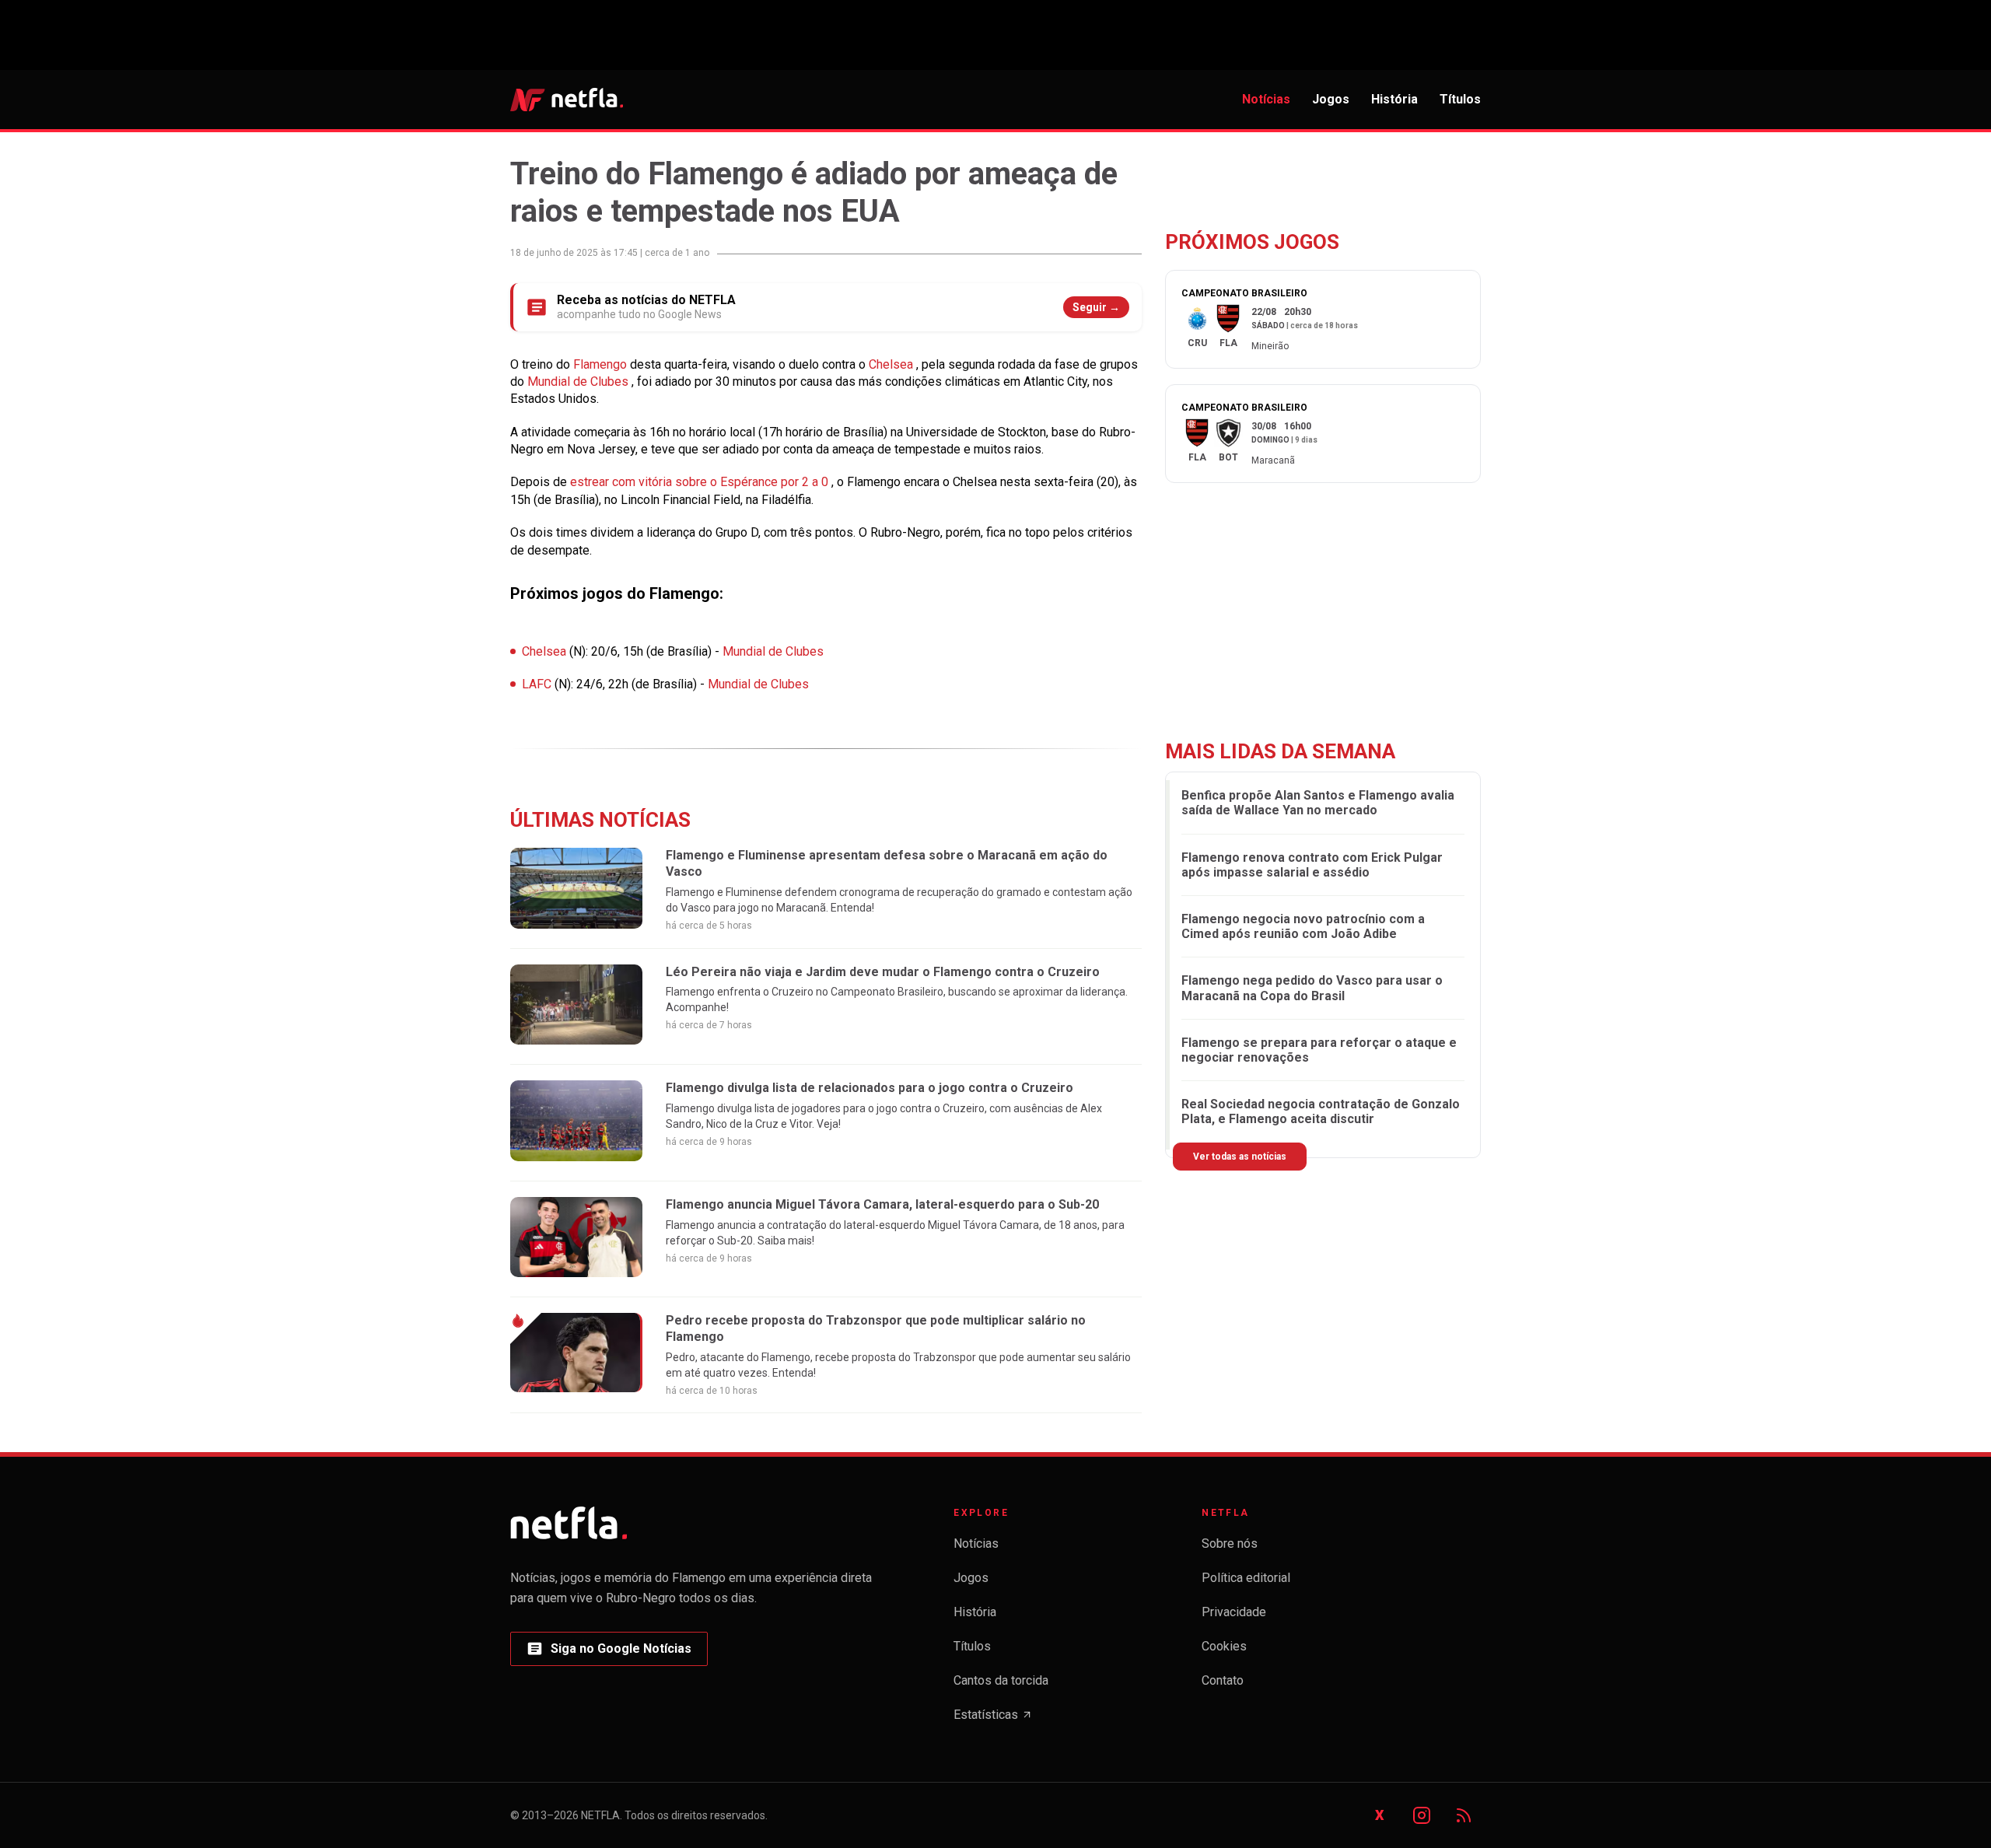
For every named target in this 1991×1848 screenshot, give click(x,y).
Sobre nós (1230, 1543)
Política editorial (1246, 1578)
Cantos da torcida (1001, 1680)
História (1394, 99)
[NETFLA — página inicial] (567, 100)
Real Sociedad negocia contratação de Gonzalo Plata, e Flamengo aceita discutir (1321, 1111)
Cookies (1224, 1646)
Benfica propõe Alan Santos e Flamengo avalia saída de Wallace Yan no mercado (1318, 803)
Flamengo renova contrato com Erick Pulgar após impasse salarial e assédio (1312, 865)
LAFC (538, 684)
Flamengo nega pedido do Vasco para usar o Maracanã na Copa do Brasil (1312, 989)
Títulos (1460, 99)
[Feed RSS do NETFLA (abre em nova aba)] (1464, 1815)
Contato (1223, 1680)
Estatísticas (993, 1719)
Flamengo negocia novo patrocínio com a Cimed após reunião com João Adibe (1303, 926)
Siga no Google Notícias (609, 1653)
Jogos (1331, 99)
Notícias (1266, 99)
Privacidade (1234, 1612)
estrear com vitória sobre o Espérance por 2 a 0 (701, 482)
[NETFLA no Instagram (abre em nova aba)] (1422, 1815)
